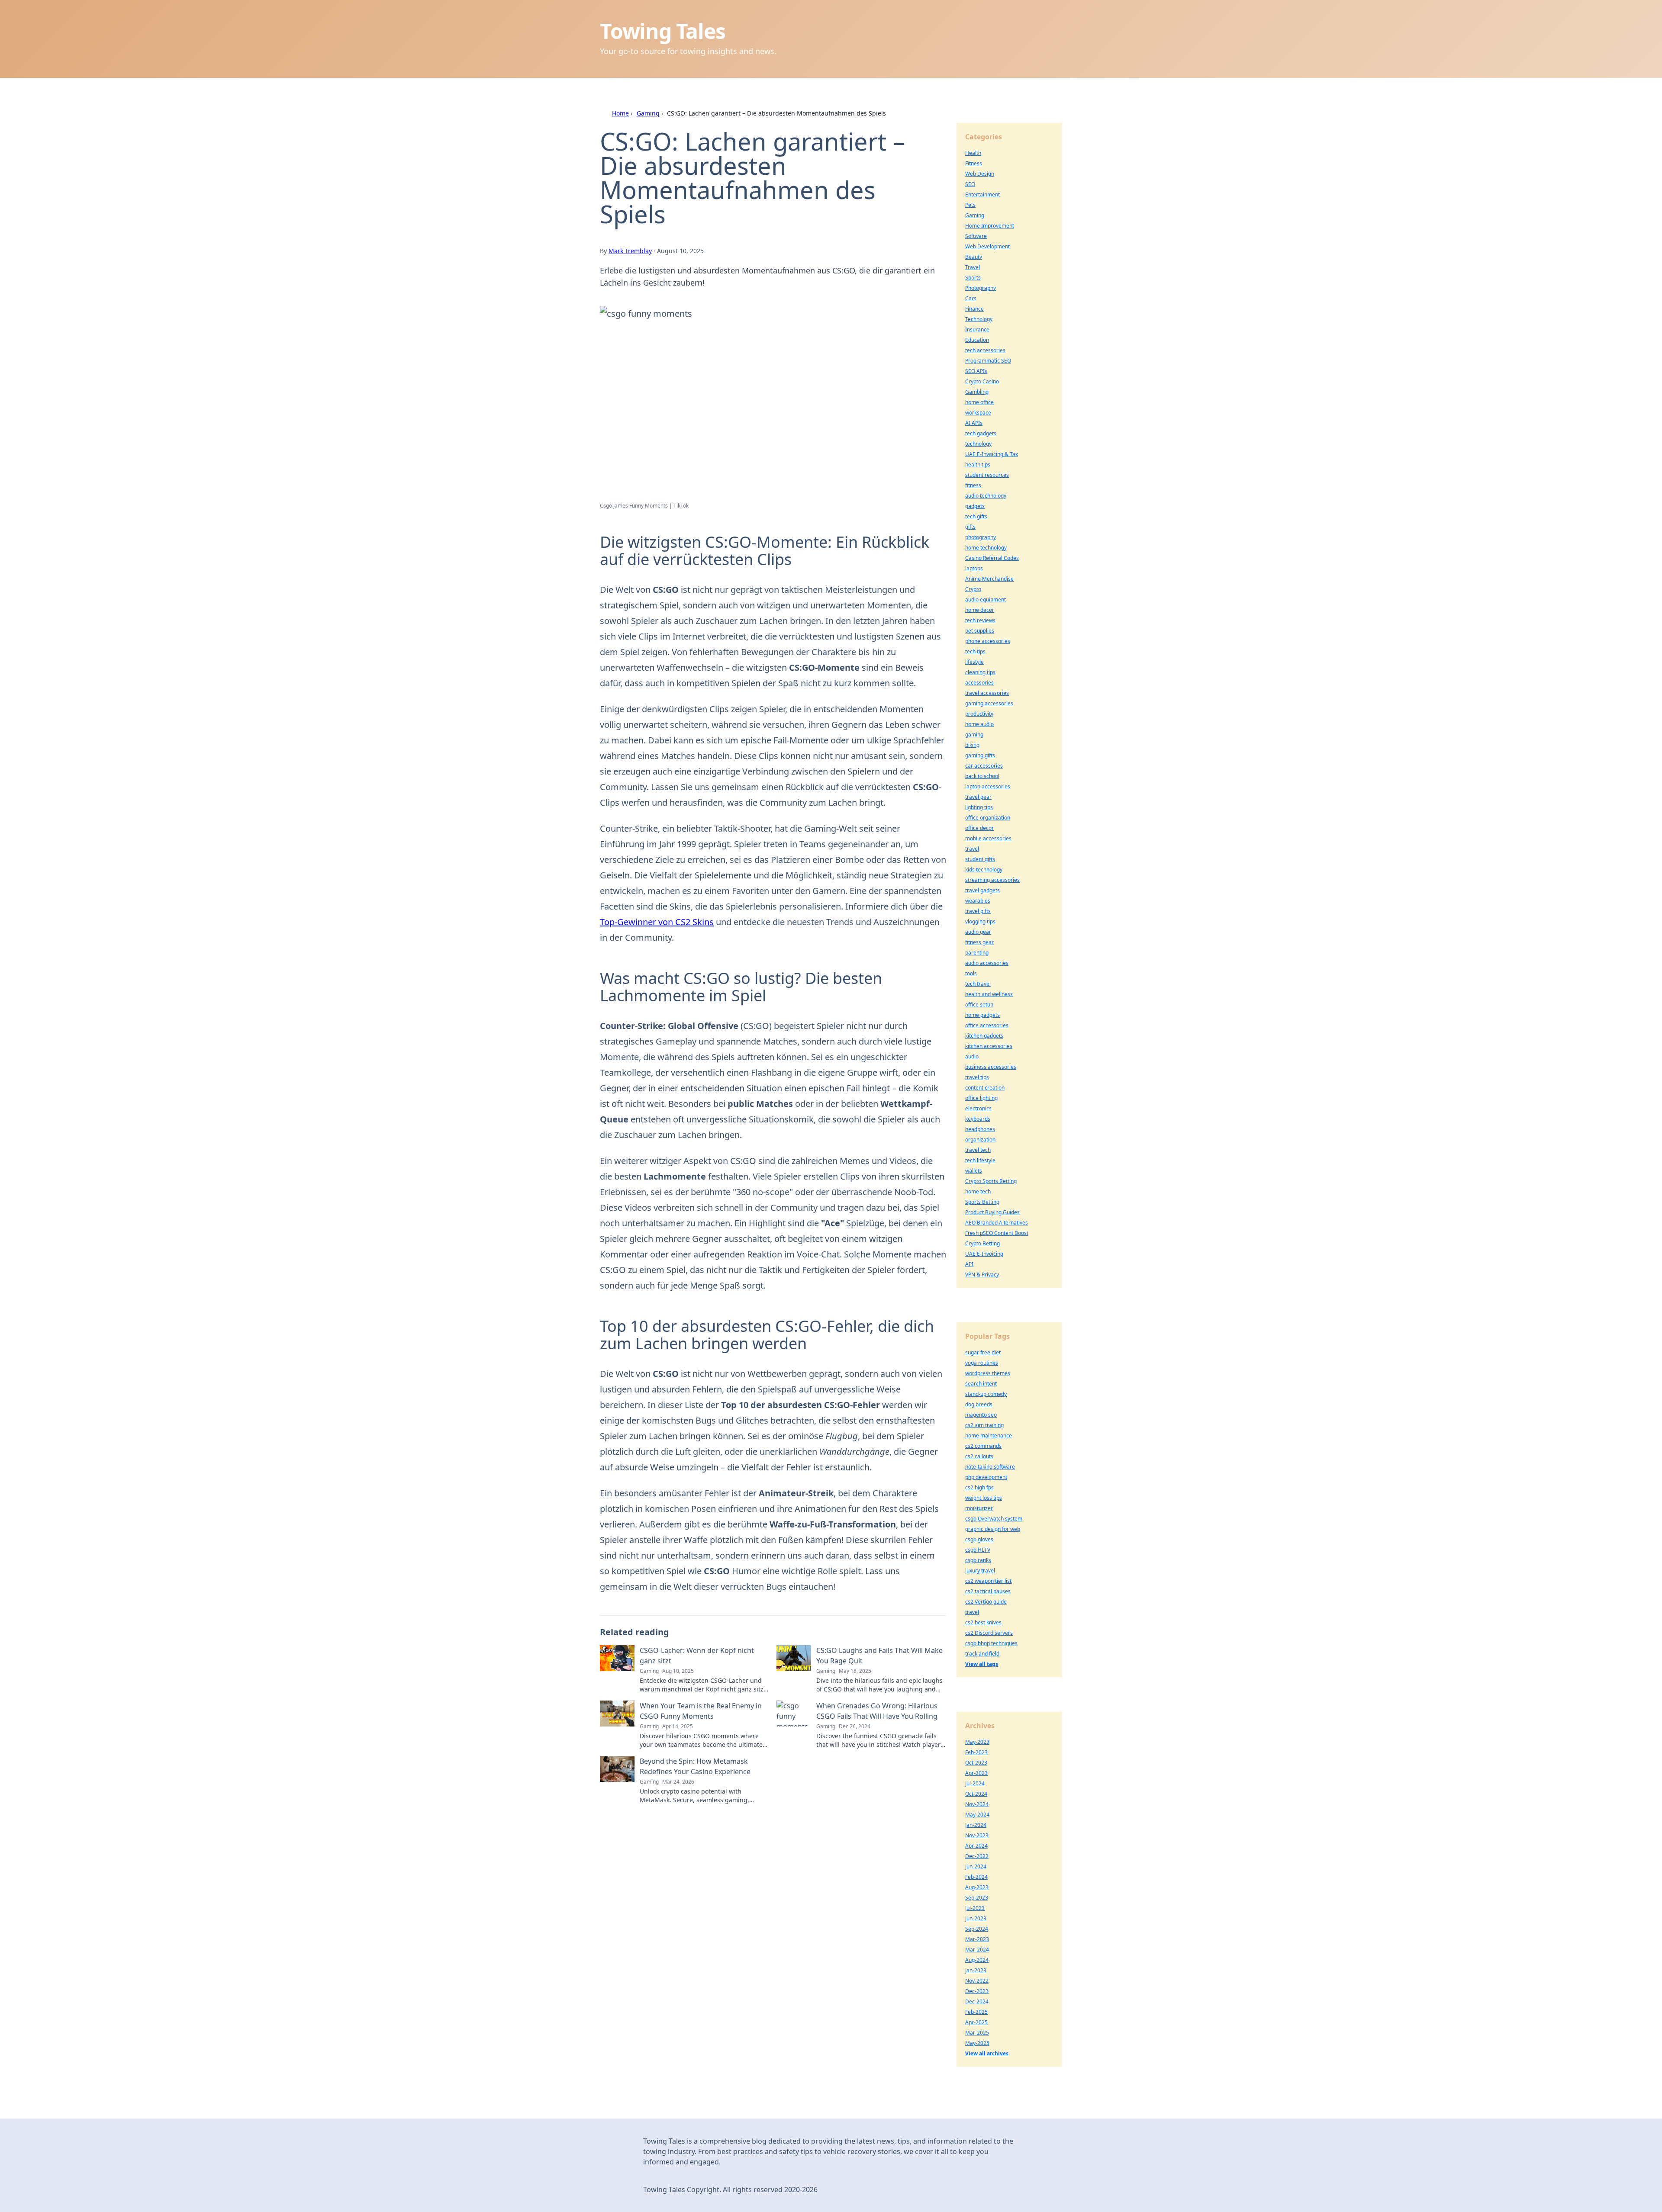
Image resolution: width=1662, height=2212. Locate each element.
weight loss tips (984, 1498)
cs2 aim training (984, 1425)
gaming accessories (989, 703)
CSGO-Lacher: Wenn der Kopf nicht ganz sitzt (697, 1656)
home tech (978, 1191)
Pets (970, 205)
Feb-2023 (976, 1752)
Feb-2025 (976, 2012)
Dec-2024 (977, 2001)
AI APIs (974, 423)
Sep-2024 (977, 1929)
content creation (985, 1088)
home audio (979, 724)
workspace (978, 413)
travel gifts (978, 911)
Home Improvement (990, 226)
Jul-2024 (975, 1783)
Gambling (977, 392)
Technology (979, 319)
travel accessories (987, 693)
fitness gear (979, 942)
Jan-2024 (976, 1825)
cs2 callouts (979, 1456)
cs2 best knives (983, 1622)
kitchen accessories (989, 1046)
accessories (979, 683)
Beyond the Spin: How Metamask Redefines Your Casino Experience (695, 1766)
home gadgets (982, 1015)
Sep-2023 (977, 1898)
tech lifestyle (980, 1160)
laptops (974, 568)
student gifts (980, 859)
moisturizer (979, 1508)
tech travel (978, 984)
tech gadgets (981, 433)
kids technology (984, 870)
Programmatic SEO (988, 361)
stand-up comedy (986, 1394)
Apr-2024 (976, 1846)
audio (972, 1056)
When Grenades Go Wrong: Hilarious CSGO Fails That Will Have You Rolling (877, 1711)
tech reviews (980, 620)
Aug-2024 (977, 1960)
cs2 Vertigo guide (986, 1602)
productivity (979, 714)
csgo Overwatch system (994, 1519)
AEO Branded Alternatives (997, 1223)
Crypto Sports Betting (991, 1181)
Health (973, 153)
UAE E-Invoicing (984, 1254)
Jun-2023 (976, 1918)
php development (986, 1477)
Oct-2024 (976, 1794)
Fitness (974, 163)
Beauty (974, 257)
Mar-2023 (977, 1939)
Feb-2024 (976, 1877)
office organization (988, 818)
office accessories (987, 1025)
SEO (970, 184)
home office (979, 402)
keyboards (978, 1119)
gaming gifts (980, 755)
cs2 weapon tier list (988, 1581)
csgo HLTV (978, 1550)
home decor (980, 610)
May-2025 (977, 2043)
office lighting (981, 1098)
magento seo (981, 1415)
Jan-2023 (976, 1970)
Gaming (648, 113)
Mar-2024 (977, 1950)
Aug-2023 (977, 1887)
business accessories (991, 1067)
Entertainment (982, 195)
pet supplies (980, 631)
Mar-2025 (977, 2033)
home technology (986, 548)
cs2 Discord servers (989, 1633)
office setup (979, 1005)
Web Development (987, 246)
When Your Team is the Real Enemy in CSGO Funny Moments (701, 1711)
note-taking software (990, 1467)
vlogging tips (980, 921)
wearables (978, 901)
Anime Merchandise (989, 579)
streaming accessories (992, 880)
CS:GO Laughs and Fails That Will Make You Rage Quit (879, 1656)
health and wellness (989, 994)
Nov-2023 (977, 1835)
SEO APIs (976, 371)
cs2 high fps (979, 1487)
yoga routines (982, 1363)
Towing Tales (663, 31)
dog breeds (979, 1404)
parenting (977, 953)
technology (978, 444)
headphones (980, 1129)
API (969, 1264)
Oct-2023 (976, 1763)
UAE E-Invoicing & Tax (992, 454)
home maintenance (989, 1436)
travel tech (978, 1150)
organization (980, 1140)
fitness (973, 485)
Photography (981, 288)
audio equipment (986, 600)
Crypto (973, 589)
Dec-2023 (977, 1991)
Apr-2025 (976, 2022)
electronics (978, 1108)
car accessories (984, 766)
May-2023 (977, 1742)
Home (620, 113)
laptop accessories (988, 786)
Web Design (980, 174)
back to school (982, 776)
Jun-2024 (976, 1866)
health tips (978, 465)
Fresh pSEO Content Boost (997, 1233)
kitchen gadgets (984, 1036)
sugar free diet (983, 1352)
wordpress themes (988, 1373)
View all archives (987, 2053)
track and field (982, 1654)
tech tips (975, 651)
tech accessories (985, 350)
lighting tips (979, 807)
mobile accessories (988, 838)
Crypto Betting (982, 1243)
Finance (974, 309)
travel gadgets (982, 890)
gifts (970, 527)
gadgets (975, 506)
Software (976, 236)
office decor (979, 828)
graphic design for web (993, 1529)
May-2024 (977, 1815)
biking (972, 745)
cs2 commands (983, 1446)
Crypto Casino (982, 381)
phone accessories (988, 641)
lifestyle (974, 662)
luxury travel (980, 1571)
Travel (973, 267)
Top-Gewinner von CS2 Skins (657, 922)
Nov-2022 (977, 1981)
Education (977, 340)
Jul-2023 (975, 1908)
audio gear (978, 932)
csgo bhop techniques (991, 1643)
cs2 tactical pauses (988, 1591)
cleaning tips (980, 672)
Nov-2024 (977, 1804)
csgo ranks (978, 1560)
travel (972, 849)
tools (971, 973)
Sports (973, 278)
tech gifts (976, 516)
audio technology (986, 496)
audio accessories (987, 963)
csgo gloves (979, 1539)
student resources (987, 475)
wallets (974, 1171)
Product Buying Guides (992, 1212)
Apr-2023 (976, 1773)
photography (981, 537)
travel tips (977, 1077)
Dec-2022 (977, 1856)
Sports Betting (982, 1202)
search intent (981, 1384)
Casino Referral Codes (992, 558)
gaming (974, 735)
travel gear (978, 797)
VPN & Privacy (982, 1275)
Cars (971, 298)
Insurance (977, 330)
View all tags (982, 1664)
